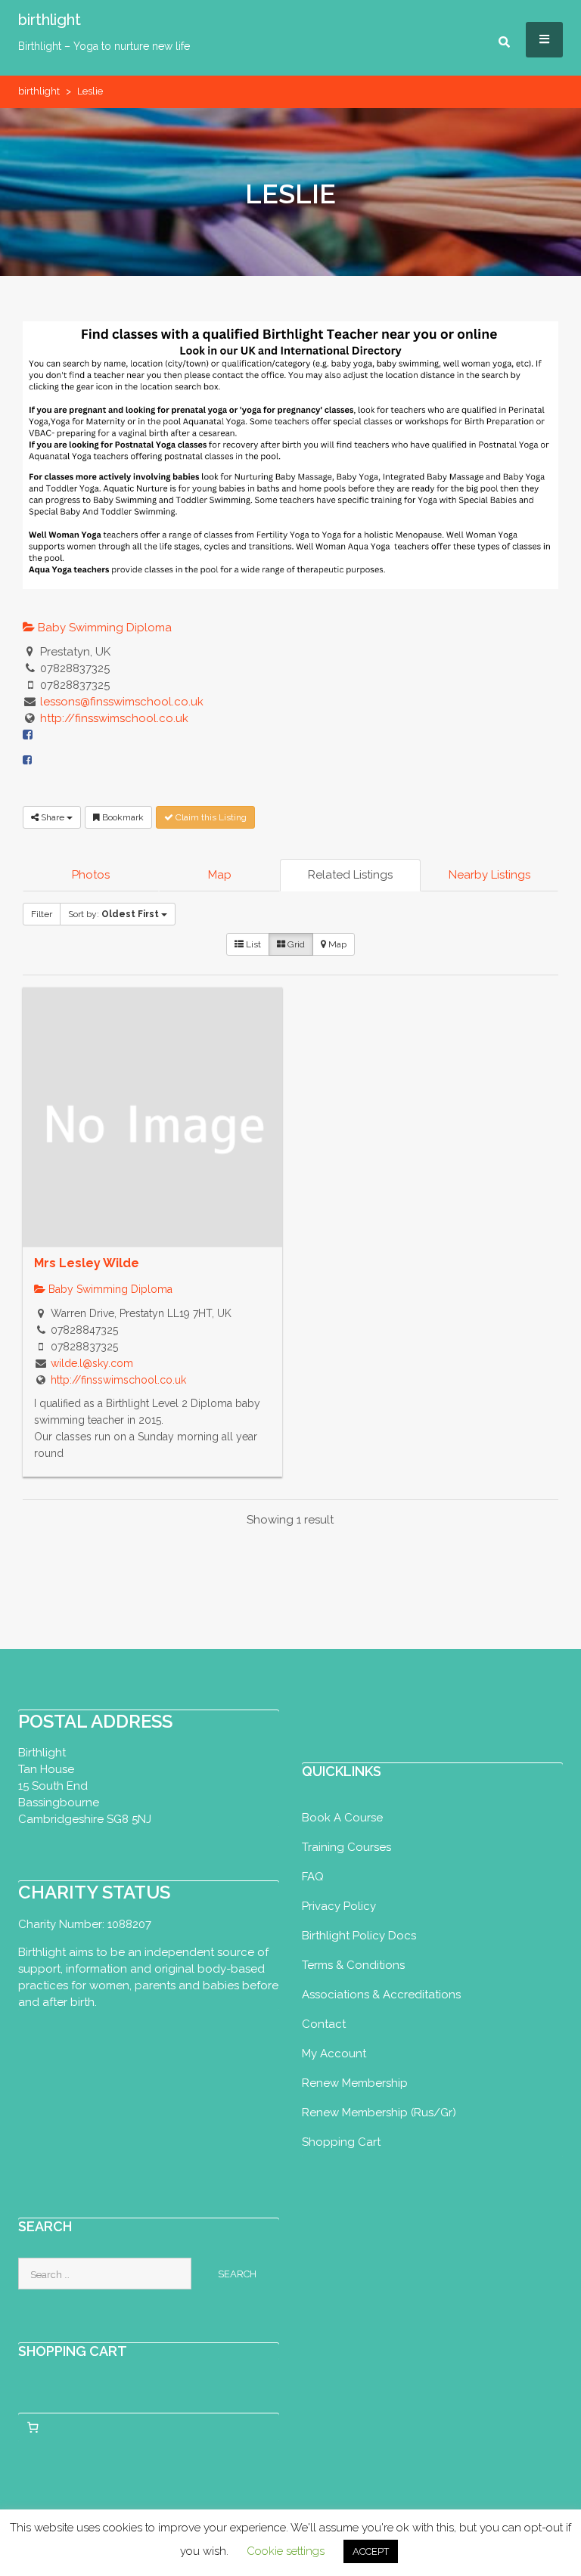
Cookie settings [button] (286, 2551)
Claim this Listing (210, 817)
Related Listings (350, 875)
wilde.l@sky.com (92, 1363)
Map (220, 875)
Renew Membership (355, 2083)
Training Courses (346, 1847)
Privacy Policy (339, 1906)
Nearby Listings (489, 875)
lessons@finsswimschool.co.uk (122, 702)
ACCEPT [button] (371, 2551)
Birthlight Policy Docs (359, 1936)
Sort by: (113, 914)
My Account (334, 2054)
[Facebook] (27, 760)
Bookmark (122, 817)
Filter (42, 914)
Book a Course (342, 1818)
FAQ (313, 1877)
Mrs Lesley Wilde (87, 1263)
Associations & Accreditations (381, 1995)
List (252, 944)
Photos (91, 875)
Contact (324, 2024)
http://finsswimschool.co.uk (114, 718)
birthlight (50, 20)
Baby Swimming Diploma (103, 628)
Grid (295, 944)
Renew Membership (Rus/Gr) (379, 2113)
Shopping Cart (341, 2142)
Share (53, 817)
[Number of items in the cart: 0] (33, 2427)
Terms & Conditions (353, 1965)
